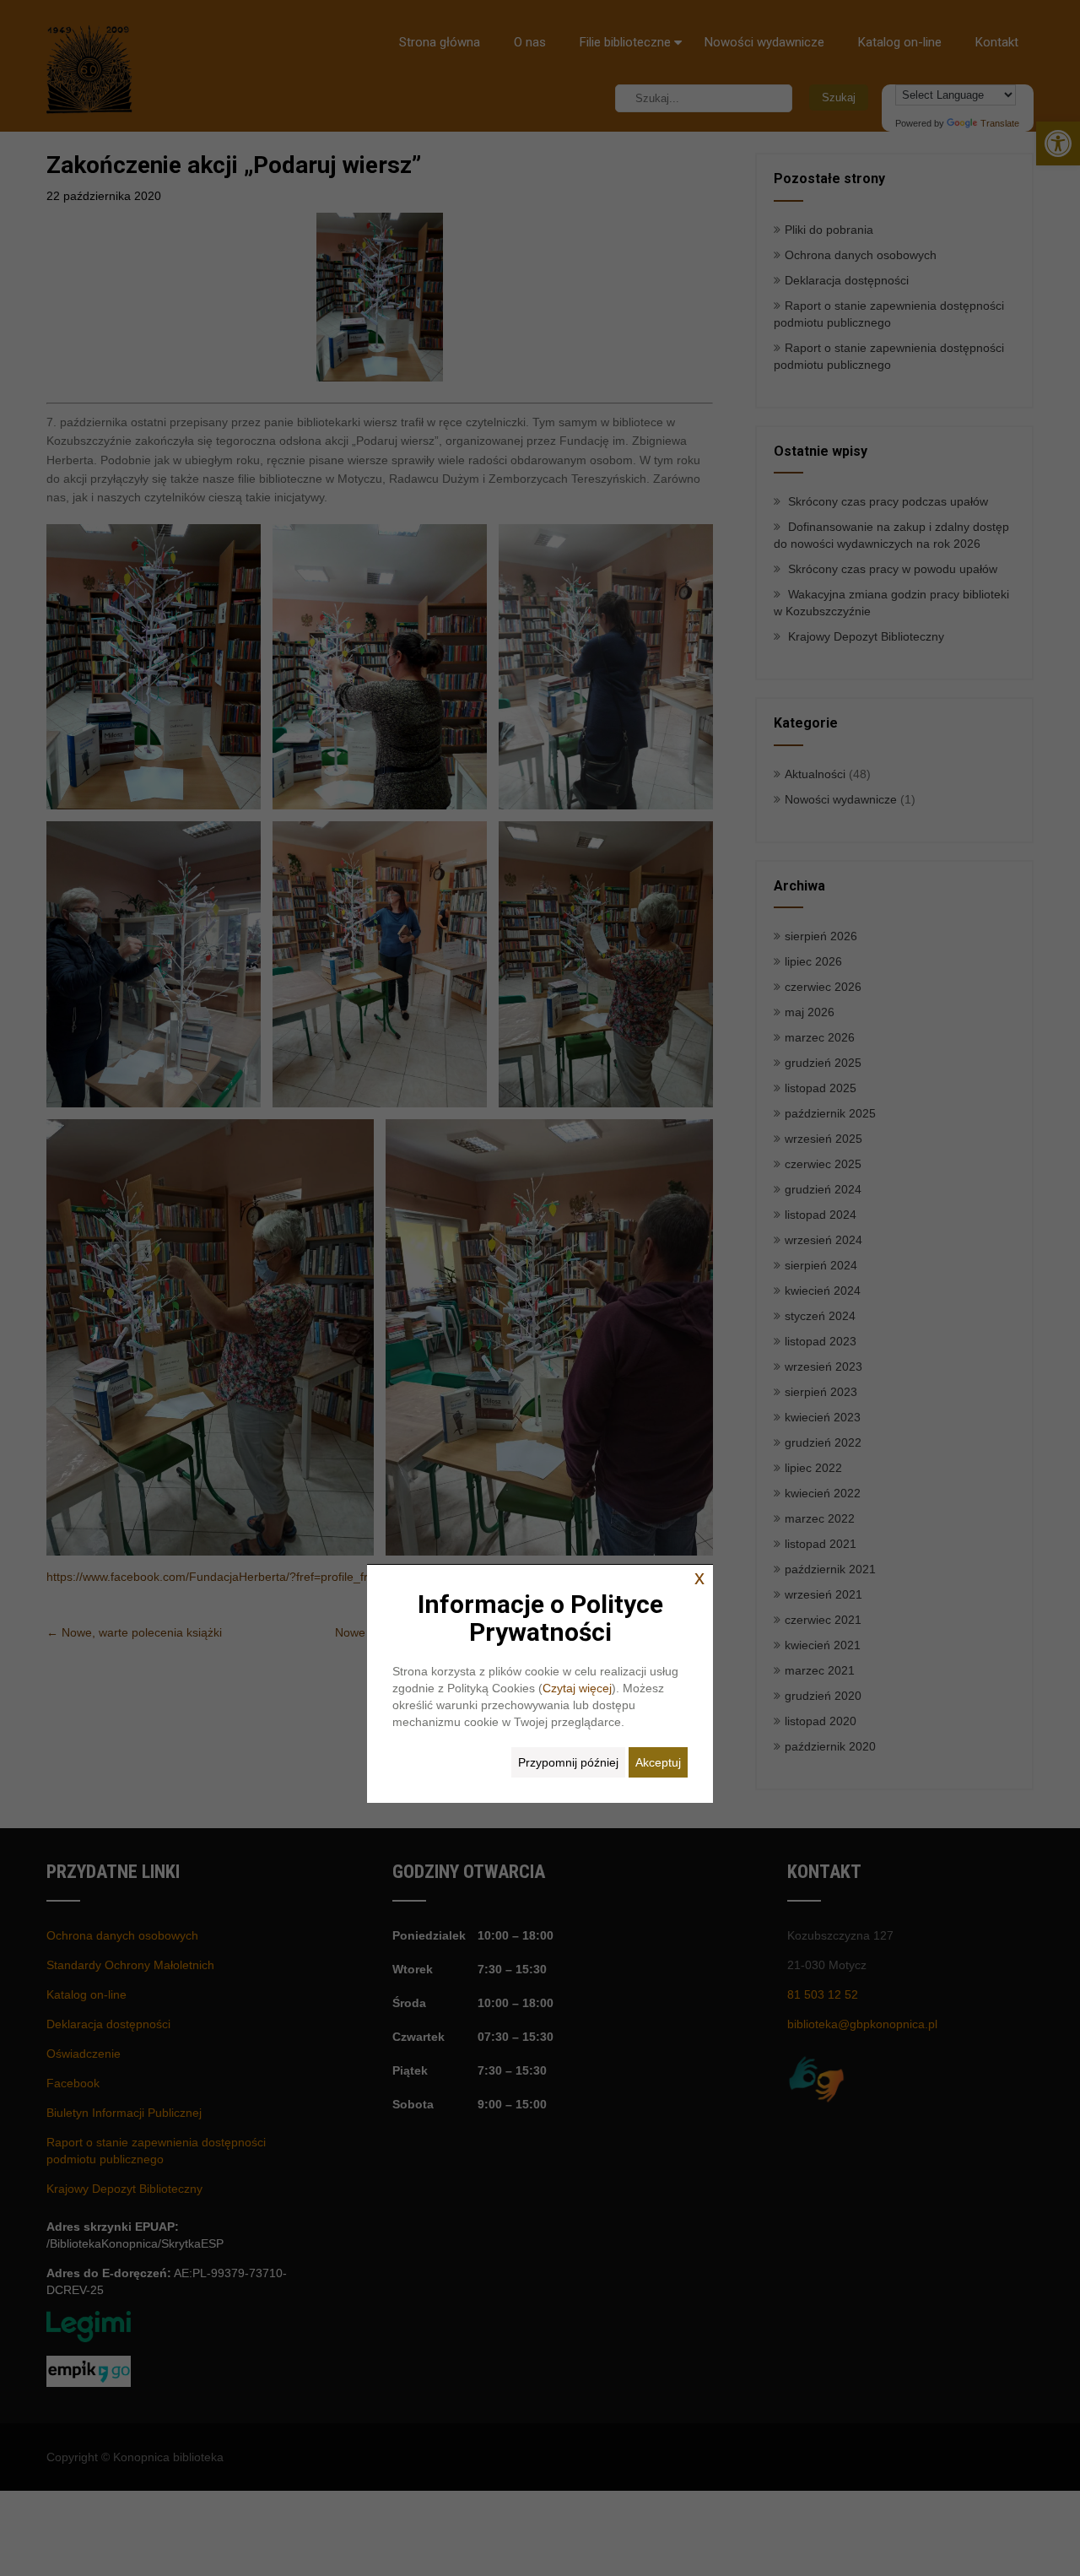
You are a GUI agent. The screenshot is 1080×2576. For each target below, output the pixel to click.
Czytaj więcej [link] (577, 1688)
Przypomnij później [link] (568, 1762)
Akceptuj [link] (658, 1762)
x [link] (699, 1578)
